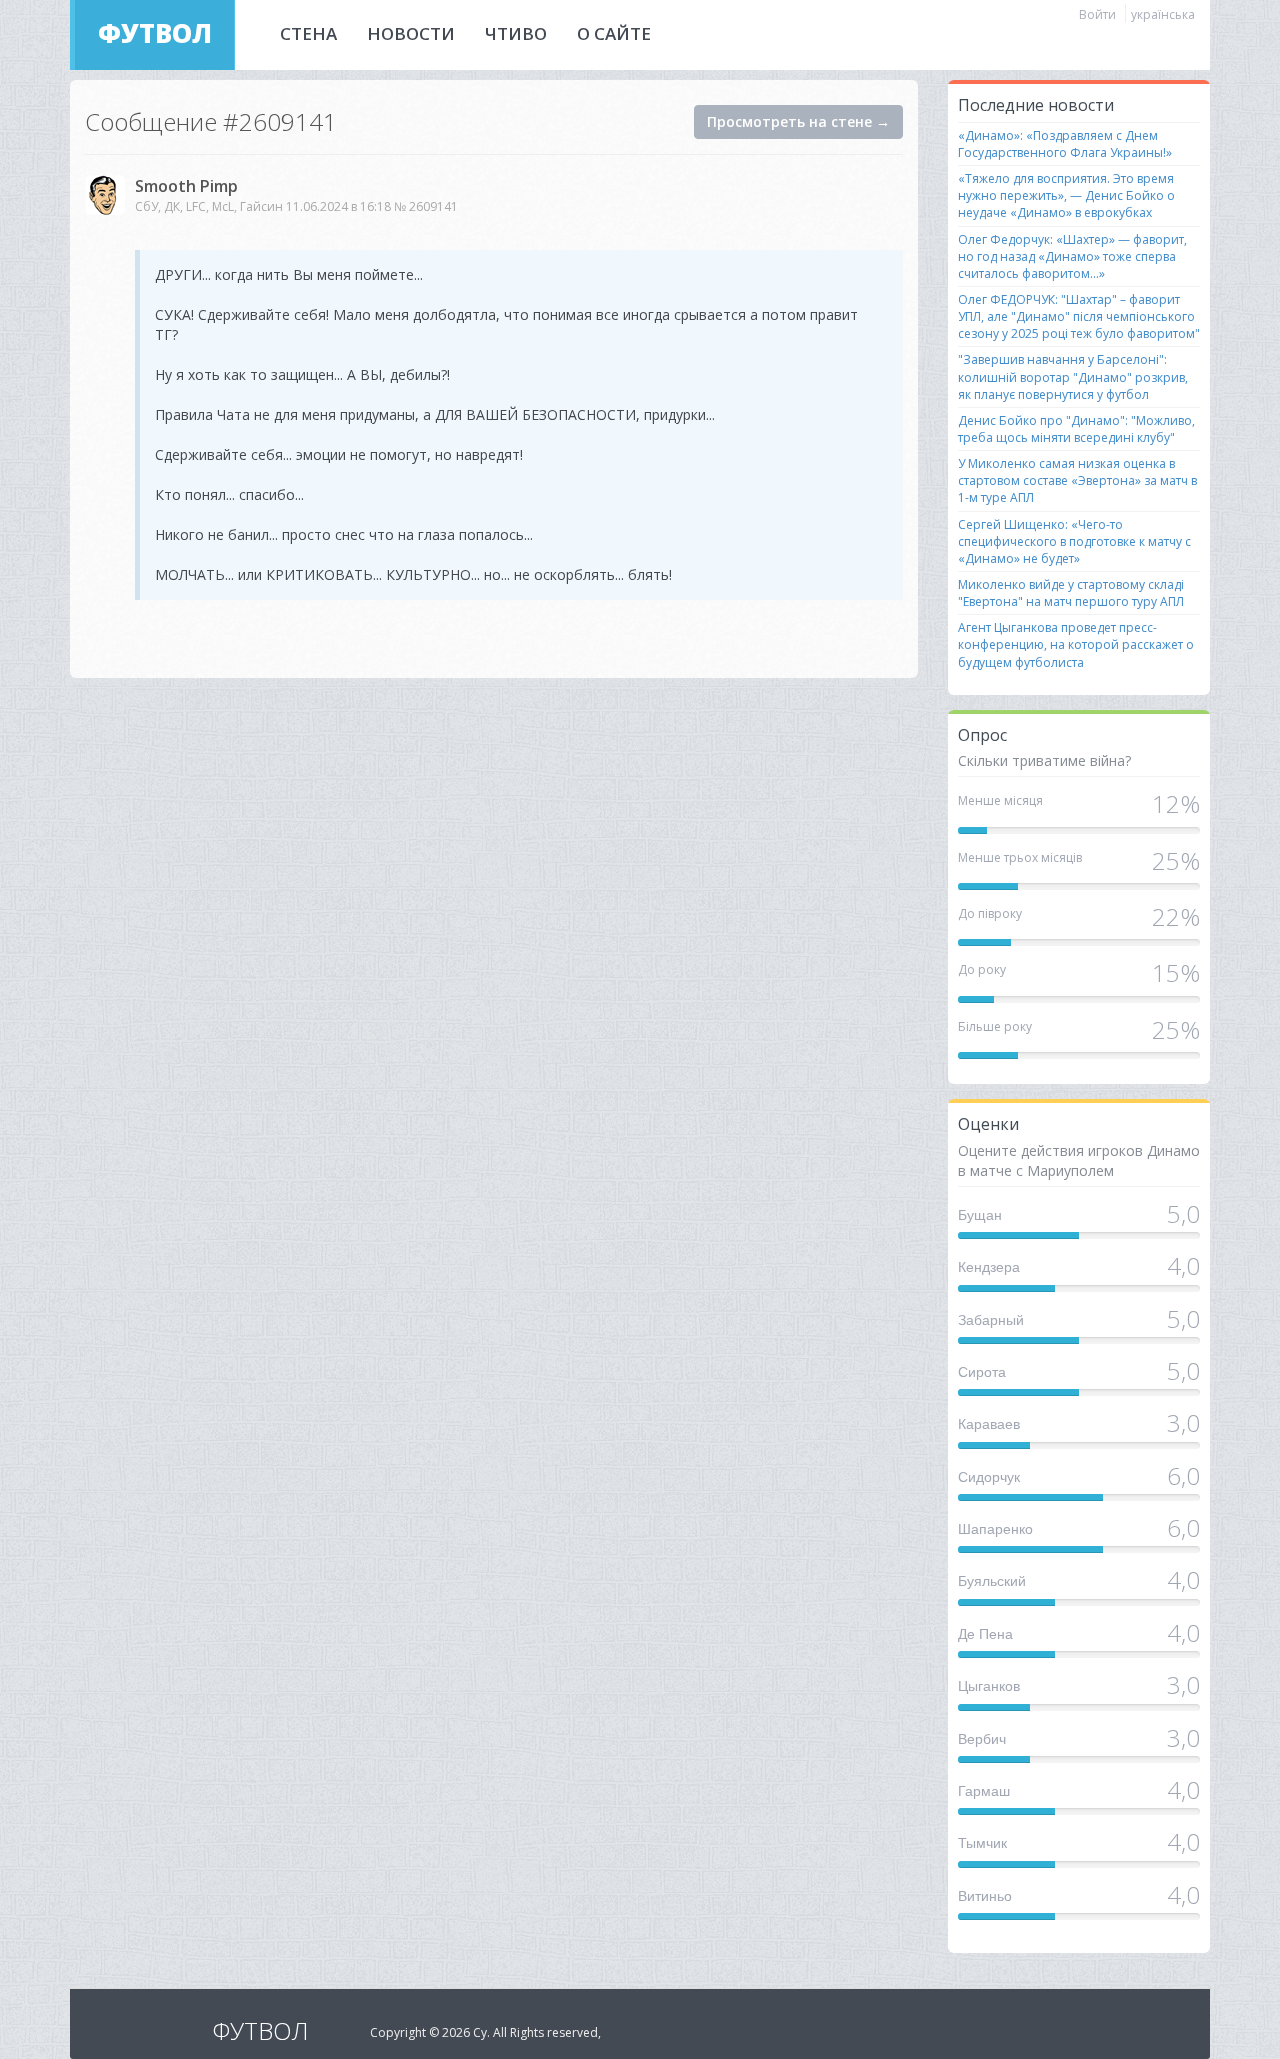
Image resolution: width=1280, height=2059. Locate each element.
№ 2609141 (426, 206)
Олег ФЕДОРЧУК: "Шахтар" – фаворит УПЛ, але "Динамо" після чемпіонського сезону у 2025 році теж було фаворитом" (1079, 316)
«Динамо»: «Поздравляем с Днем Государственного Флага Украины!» (1065, 144)
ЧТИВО (516, 33)
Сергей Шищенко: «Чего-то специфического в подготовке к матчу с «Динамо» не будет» (1074, 541)
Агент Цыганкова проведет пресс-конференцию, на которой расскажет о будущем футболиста (1076, 644)
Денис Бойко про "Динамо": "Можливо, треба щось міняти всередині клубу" (1076, 429)
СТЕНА (308, 33)
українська (1163, 14)
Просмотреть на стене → (798, 121)
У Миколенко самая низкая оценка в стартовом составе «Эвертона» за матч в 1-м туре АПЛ (1077, 480)
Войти (1097, 14)
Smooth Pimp (186, 186)
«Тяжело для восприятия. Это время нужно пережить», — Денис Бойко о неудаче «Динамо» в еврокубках (1066, 195)
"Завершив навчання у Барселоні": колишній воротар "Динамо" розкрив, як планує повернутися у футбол (1073, 376)
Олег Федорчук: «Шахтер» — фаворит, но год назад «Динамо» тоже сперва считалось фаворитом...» (1072, 256)
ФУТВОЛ (155, 33)
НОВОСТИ (411, 33)
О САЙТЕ (614, 33)
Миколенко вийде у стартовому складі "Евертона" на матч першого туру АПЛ (1071, 593)
